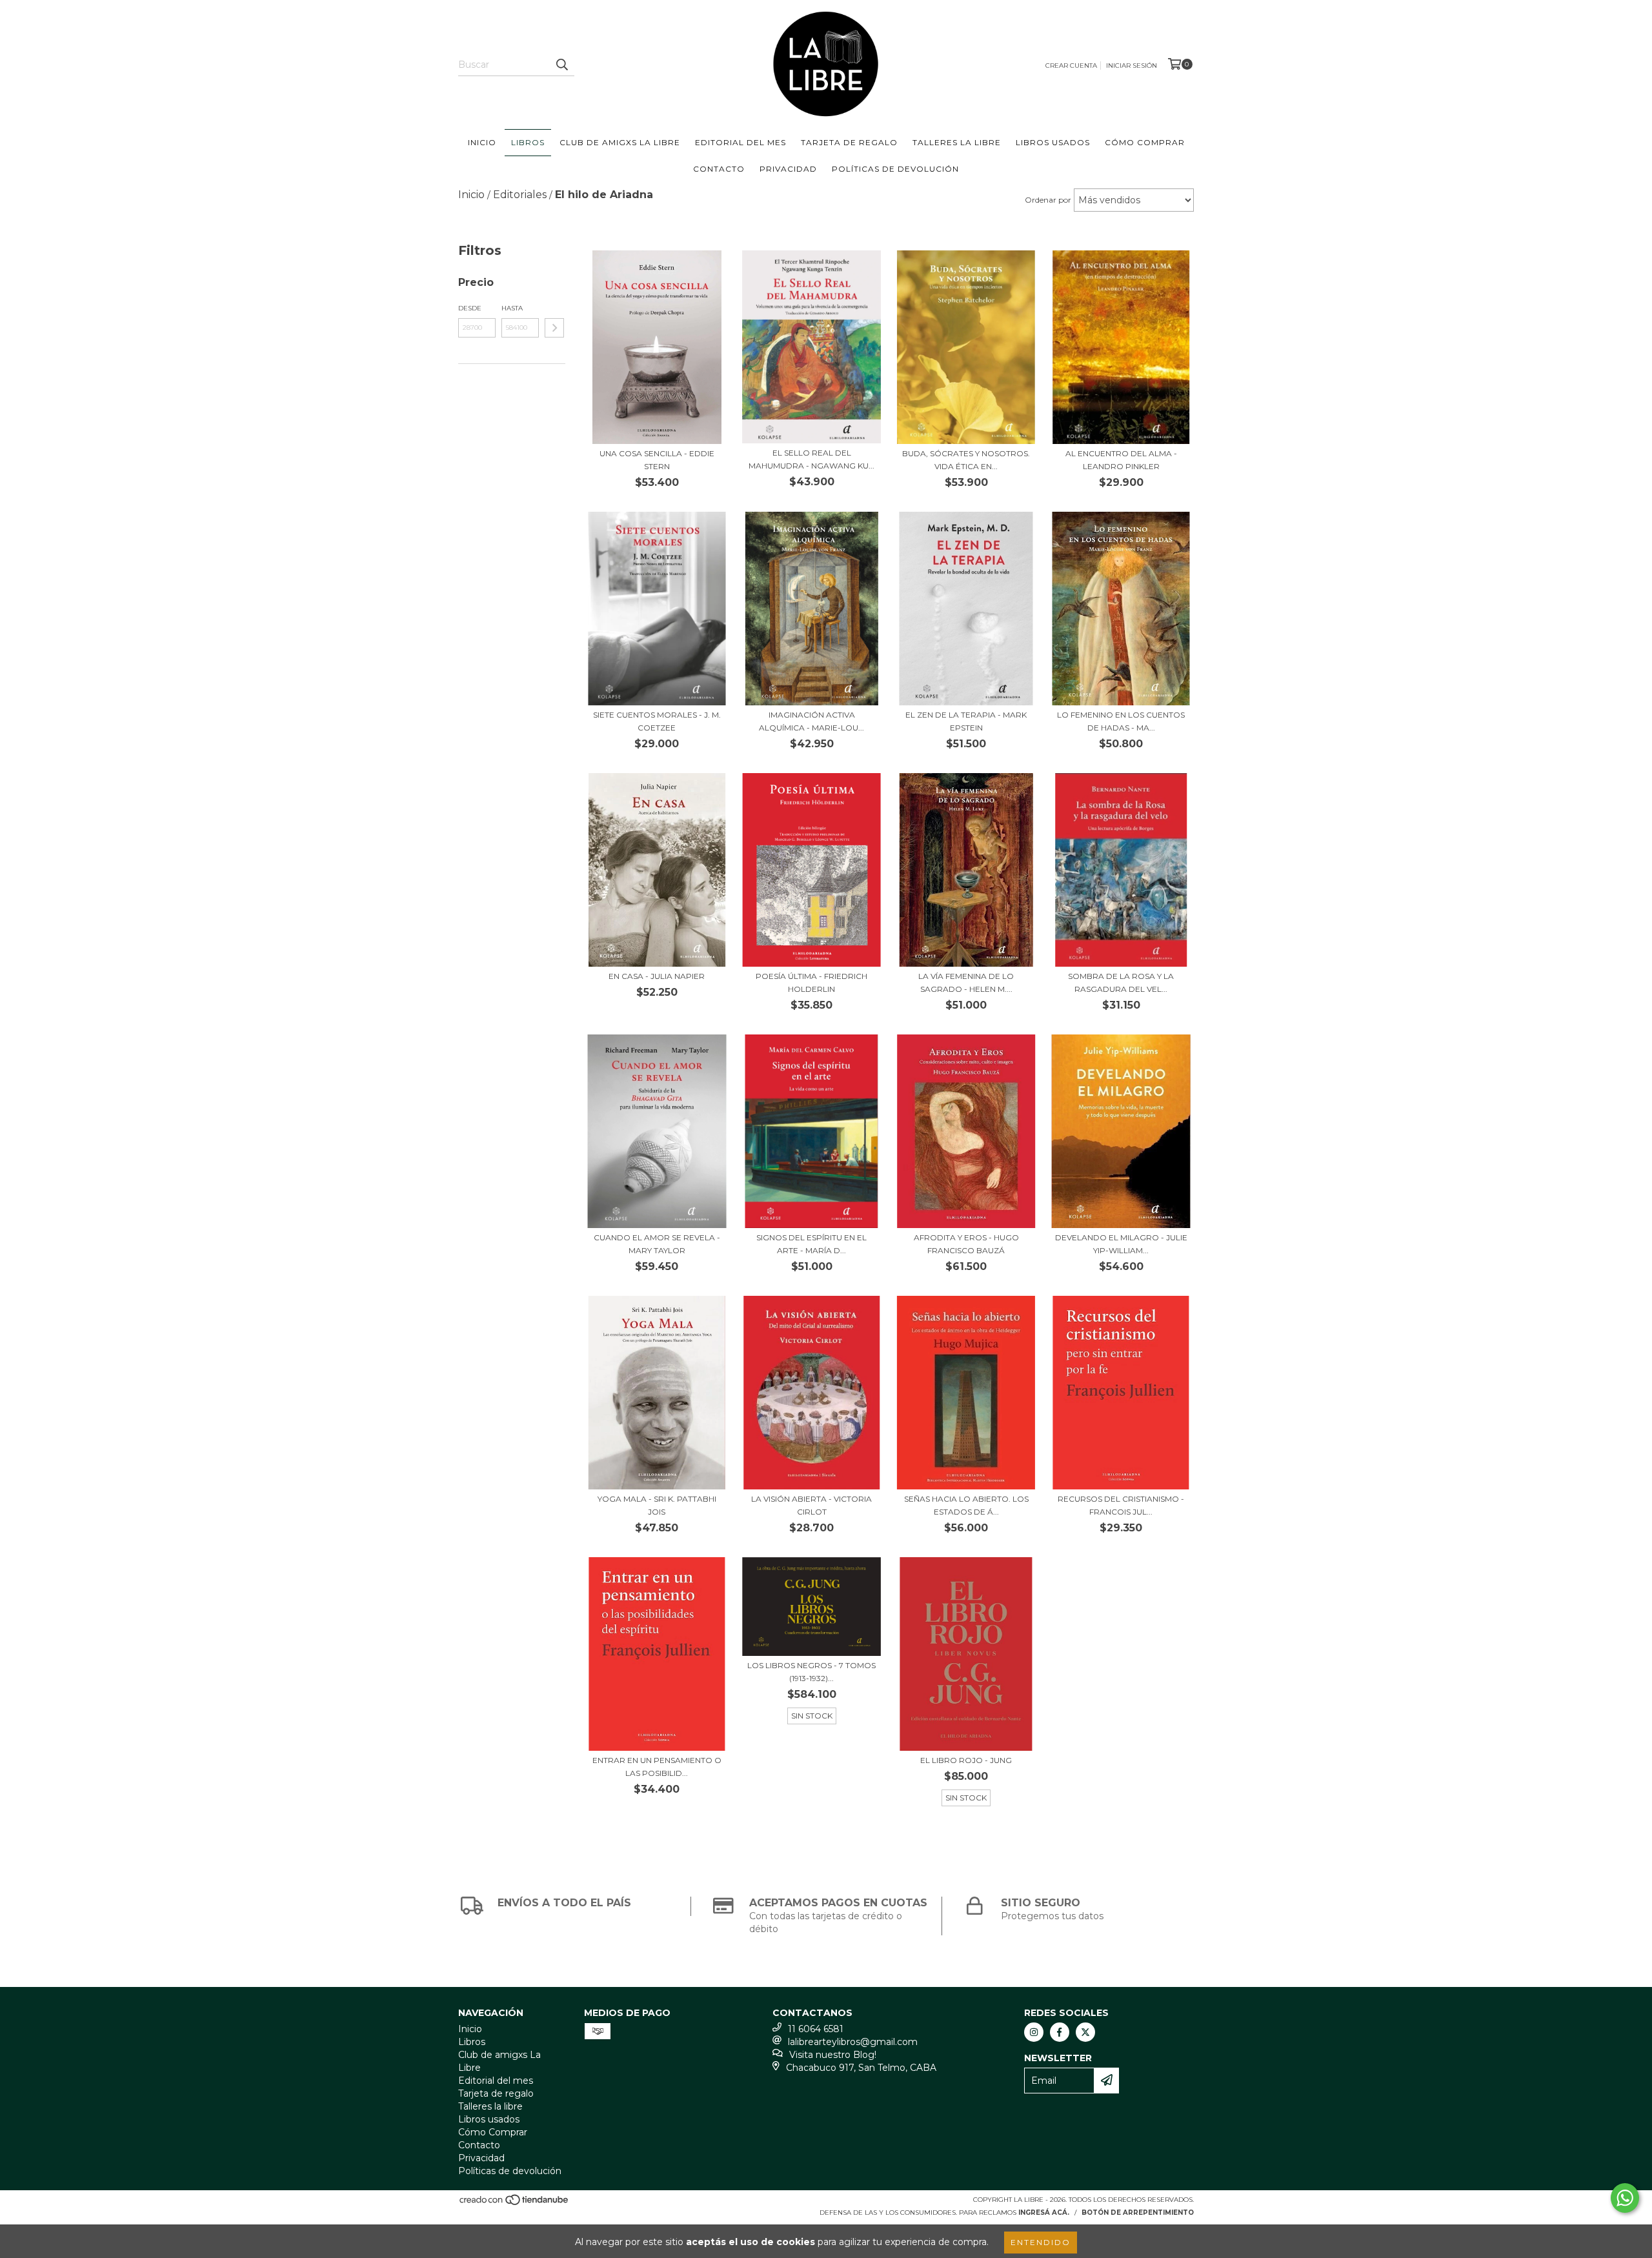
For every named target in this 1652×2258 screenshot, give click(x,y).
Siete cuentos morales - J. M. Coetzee (657, 721)
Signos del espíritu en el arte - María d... (811, 1244)
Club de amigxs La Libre (620, 142)
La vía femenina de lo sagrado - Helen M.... (966, 983)
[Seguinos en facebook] (1060, 2032)
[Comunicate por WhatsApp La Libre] (1625, 2198)
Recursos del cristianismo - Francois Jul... (1121, 1505)
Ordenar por (1048, 200)
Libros (528, 142)
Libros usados (1053, 142)
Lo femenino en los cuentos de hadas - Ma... (1121, 721)
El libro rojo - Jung (966, 1760)
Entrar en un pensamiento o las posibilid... (657, 1767)
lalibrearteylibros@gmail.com (853, 2042)
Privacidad (788, 169)
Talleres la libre (957, 142)
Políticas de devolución (895, 169)
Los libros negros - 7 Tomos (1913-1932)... (811, 1672)
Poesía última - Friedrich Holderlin (811, 983)
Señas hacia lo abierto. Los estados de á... (966, 1505)
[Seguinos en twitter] (1085, 2032)
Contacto (719, 169)
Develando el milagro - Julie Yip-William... (1121, 1244)
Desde (470, 308)
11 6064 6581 (816, 2029)
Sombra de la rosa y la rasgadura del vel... (1121, 983)
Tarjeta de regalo (849, 142)
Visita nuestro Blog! (833, 2055)
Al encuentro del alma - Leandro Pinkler (1121, 460)
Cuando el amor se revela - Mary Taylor (657, 1244)
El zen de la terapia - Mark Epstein (966, 721)
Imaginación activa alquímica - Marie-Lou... (811, 721)
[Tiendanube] (515, 2203)
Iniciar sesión (1132, 66)
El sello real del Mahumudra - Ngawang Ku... (811, 459)
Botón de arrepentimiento (1138, 2213)
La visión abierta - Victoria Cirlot (811, 1505)
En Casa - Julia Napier (657, 976)
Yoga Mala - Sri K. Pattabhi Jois (657, 1505)
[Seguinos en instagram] (1034, 2032)
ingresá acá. (1044, 2213)
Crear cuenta (1071, 66)
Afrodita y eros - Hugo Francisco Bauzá (966, 1244)
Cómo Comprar (1145, 142)
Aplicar (554, 328)
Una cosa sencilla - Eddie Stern (657, 460)
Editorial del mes (740, 142)
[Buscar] (561, 65)
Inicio (482, 142)
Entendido (1041, 2242)
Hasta (512, 308)
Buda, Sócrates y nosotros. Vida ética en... (966, 460)
